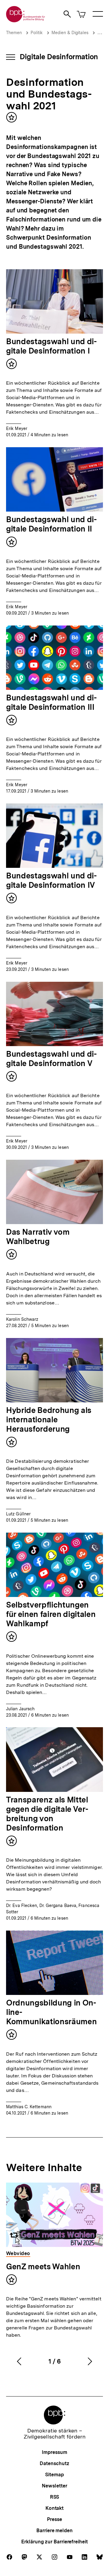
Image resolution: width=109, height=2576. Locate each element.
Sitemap (54, 2475)
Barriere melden (54, 2531)
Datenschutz (54, 2463)
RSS (55, 2497)
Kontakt (54, 2508)
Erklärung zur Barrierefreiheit (54, 2542)
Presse (54, 2519)
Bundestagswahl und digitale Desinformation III (51, 702)
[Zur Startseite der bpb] (26, 20)
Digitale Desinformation (59, 57)
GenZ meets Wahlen (43, 2266)
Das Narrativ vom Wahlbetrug (38, 1236)
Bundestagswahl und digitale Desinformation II (51, 524)
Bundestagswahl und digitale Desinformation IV (51, 880)
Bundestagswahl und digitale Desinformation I (51, 346)
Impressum (54, 2452)
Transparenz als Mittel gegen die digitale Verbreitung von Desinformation (47, 1814)
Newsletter (54, 2486)
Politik (37, 33)
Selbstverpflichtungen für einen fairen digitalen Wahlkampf (51, 1614)
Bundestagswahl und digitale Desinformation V (51, 1059)
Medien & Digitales (70, 33)
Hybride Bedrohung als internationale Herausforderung (49, 1419)
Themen (14, 33)
